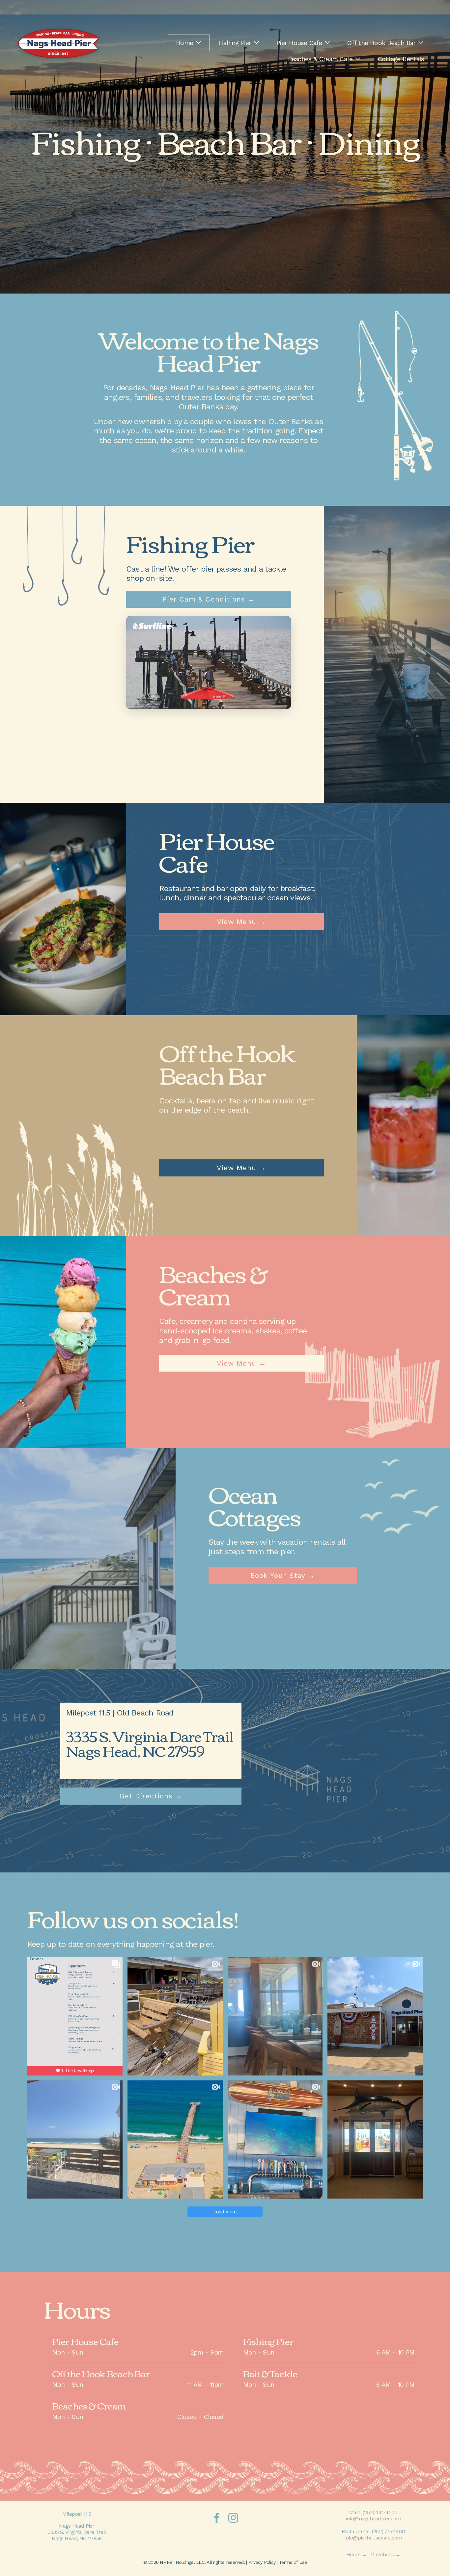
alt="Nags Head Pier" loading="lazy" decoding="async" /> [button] (206, 683)
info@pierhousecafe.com (373, 2538)
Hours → (357, 2554)
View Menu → (241, 922)
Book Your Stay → (283, 1576)
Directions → (386, 2554)
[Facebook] (217, 2518)
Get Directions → (151, 1796)
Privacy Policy (262, 2562)
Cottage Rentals (401, 59)
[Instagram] (233, 2518)
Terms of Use (293, 2562)
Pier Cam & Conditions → (209, 599)
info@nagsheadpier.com (373, 2519)
